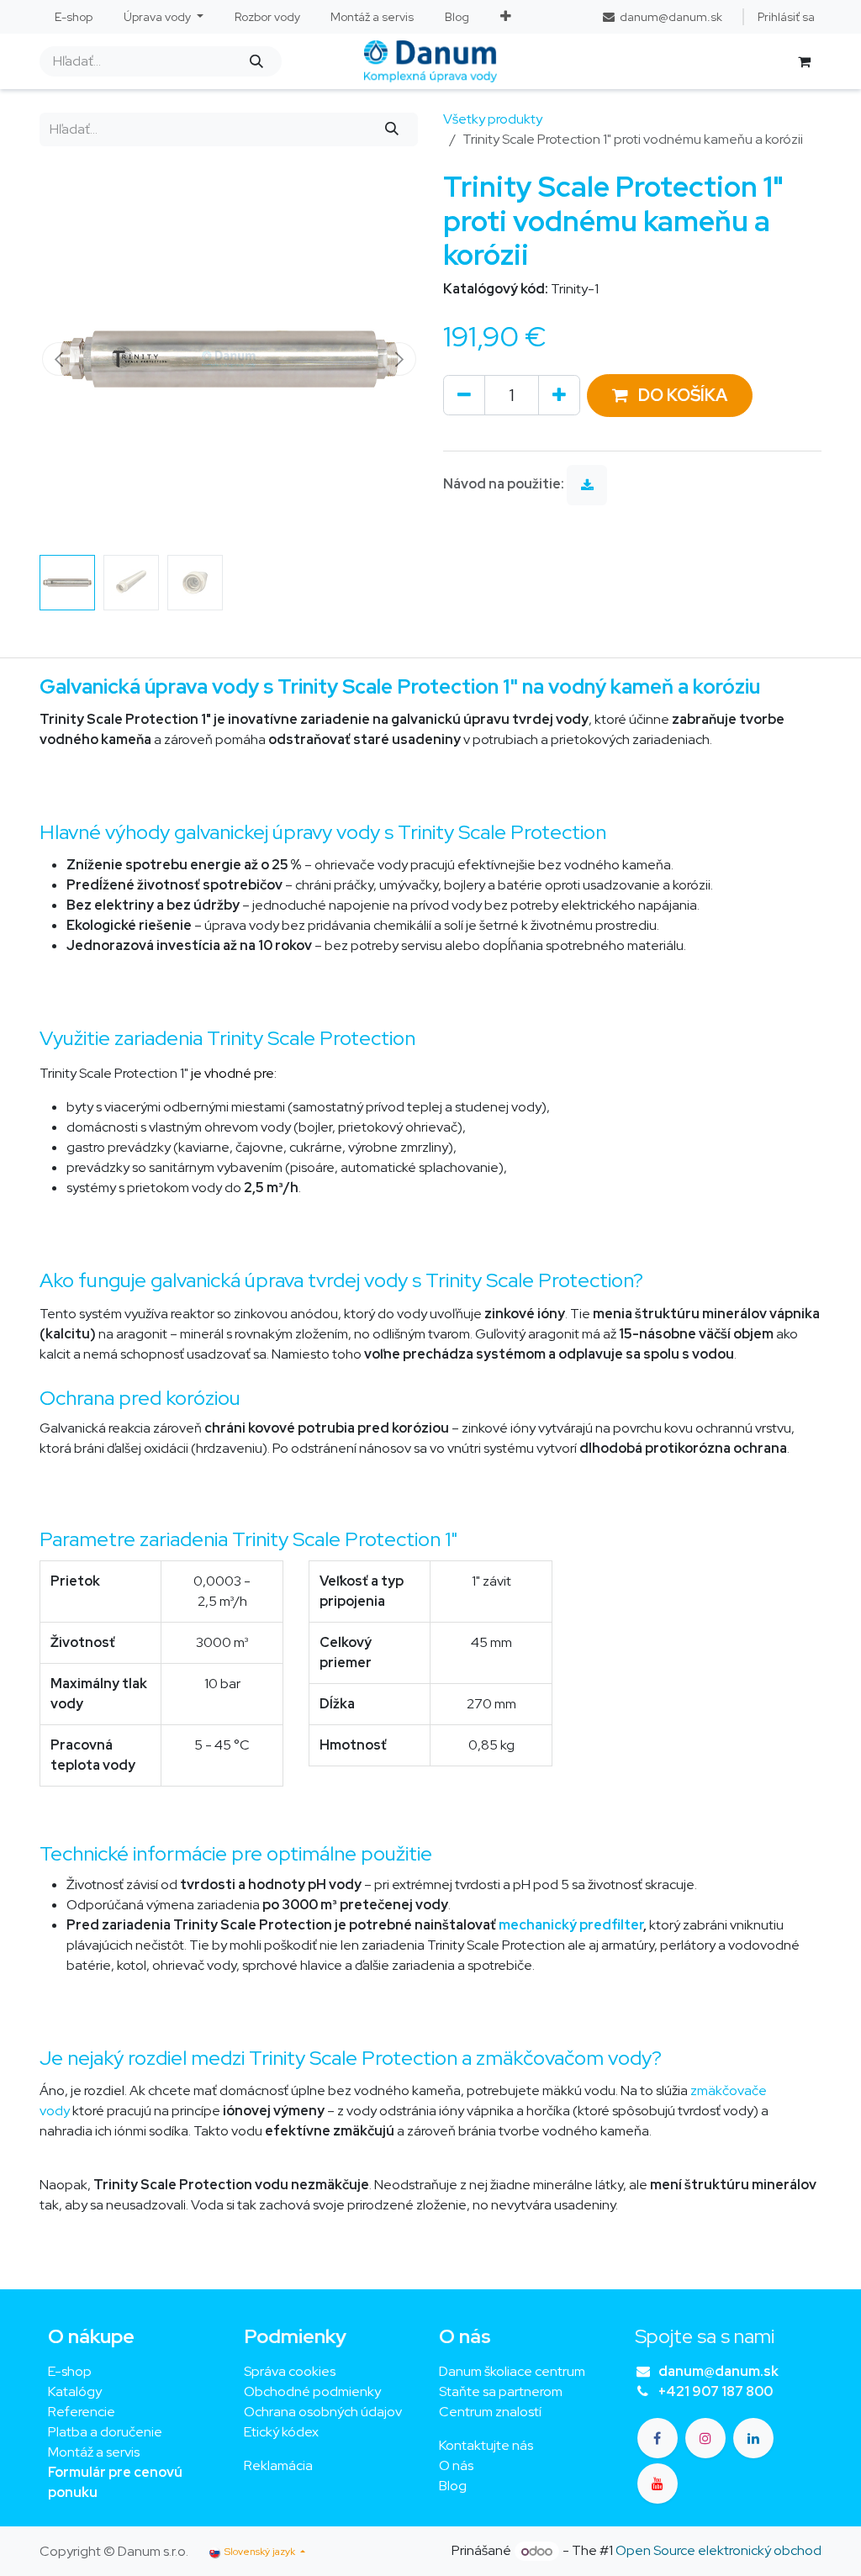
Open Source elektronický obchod (718, 2551)
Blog (453, 2486)
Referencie (82, 2412)
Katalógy (75, 2391)
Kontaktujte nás (486, 2445)
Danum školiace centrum (512, 2371)
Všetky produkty (493, 119)
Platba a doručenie (105, 2432)
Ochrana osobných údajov (323, 2412)
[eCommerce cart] (804, 61)
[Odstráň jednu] (464, 395)
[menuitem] (74, 17)
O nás (456, 2465)
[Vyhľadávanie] (256, 61)
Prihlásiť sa (786, 17)
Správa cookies (290, 2371)
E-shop (70, 2371)
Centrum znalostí (490, 2412)
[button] (58, 359)
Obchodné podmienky (312, 2391)
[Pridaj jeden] (559, 395)
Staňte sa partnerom (501, 2391)
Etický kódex (283, 2432)
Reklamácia (278, 2465)
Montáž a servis (94, 2452)
